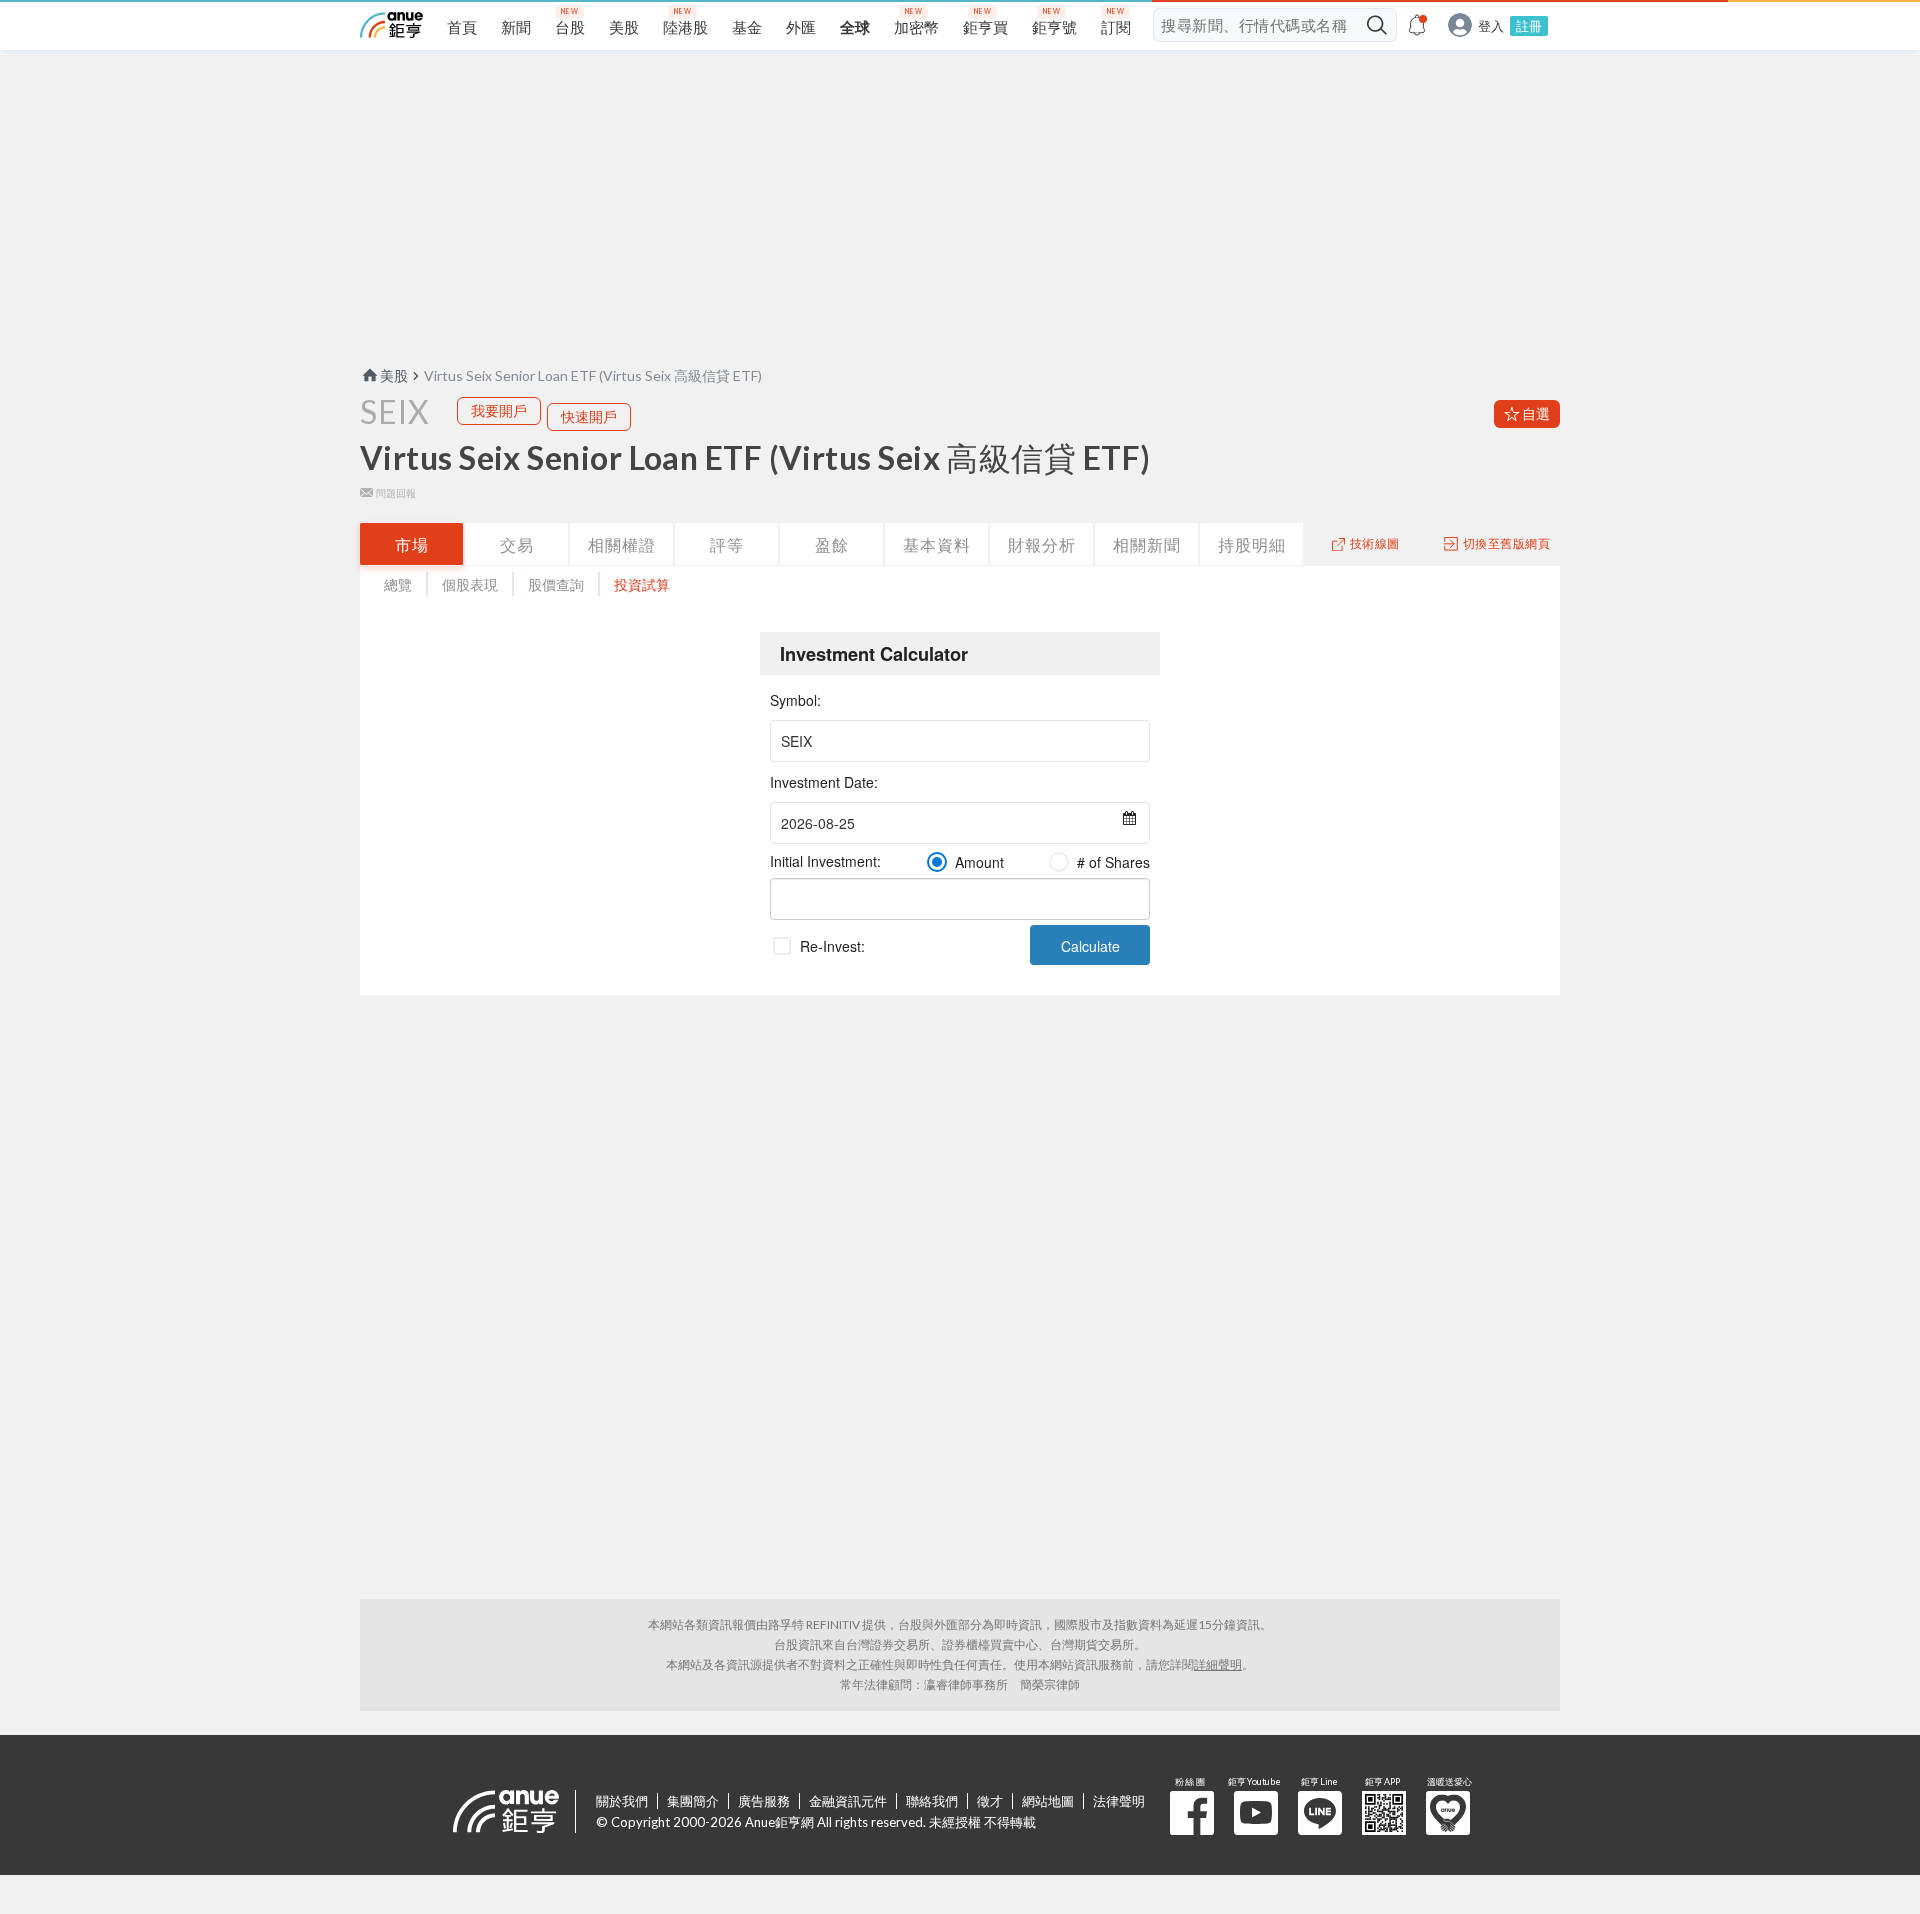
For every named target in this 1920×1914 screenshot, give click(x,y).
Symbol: (795, 700)
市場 (412, 544)
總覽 (398, 584)
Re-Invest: (832, 946)
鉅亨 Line (1320, 1813)
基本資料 (937, 544)
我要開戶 (499, 410)
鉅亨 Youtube (1256, 1813)
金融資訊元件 (848, 1801)
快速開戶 (589, 416)
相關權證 (622, 544)
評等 (727, 544)
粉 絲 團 (1192, 1813)
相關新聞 (1147, 544)
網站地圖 (1048, 1801)
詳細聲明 (1218, 1664)
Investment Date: (824, 782)
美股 (394, 375)
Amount (979, 862)
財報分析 (1042, 544)
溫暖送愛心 (1448, 1813)
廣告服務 (764, 1801)
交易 (517, 544)
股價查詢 (556, 584)
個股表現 (470, 584)
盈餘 (832, 544)
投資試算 (642, 584)
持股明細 (1252, 544)
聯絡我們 (932, 1801)
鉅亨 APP (1384, 1813)
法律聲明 (1119, 1801)
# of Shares (1113, 862)
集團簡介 (693, 1801)
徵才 (990, 1801)
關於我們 (622, 1801)
